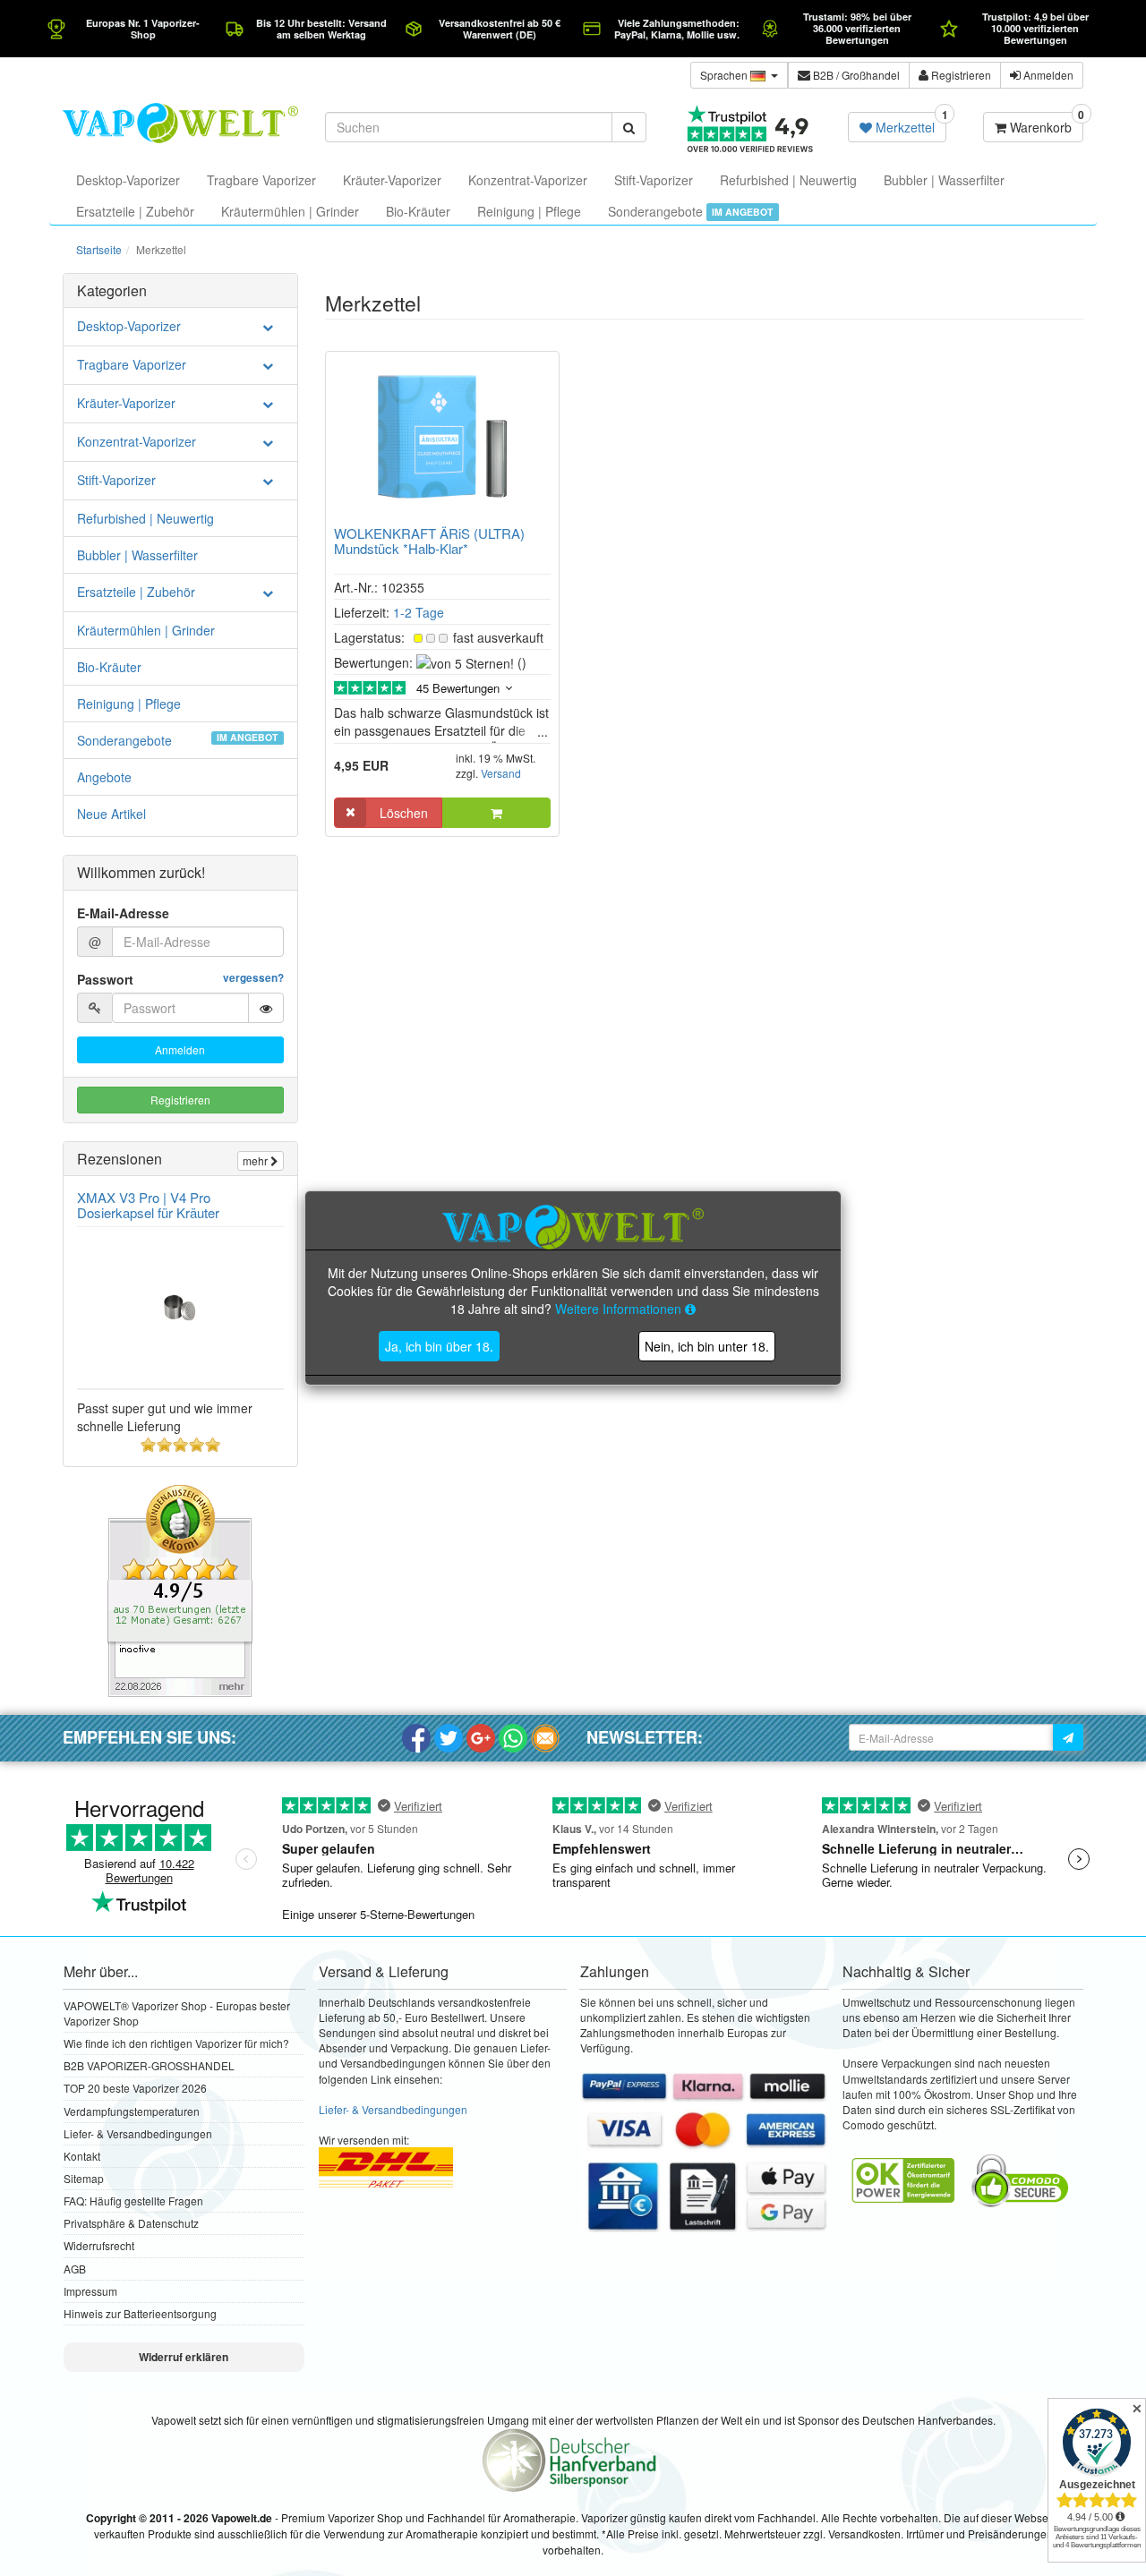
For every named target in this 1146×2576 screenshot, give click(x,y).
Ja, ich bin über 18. (439, 1346)
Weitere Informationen (620, 1309)
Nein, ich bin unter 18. (707, 1346)
